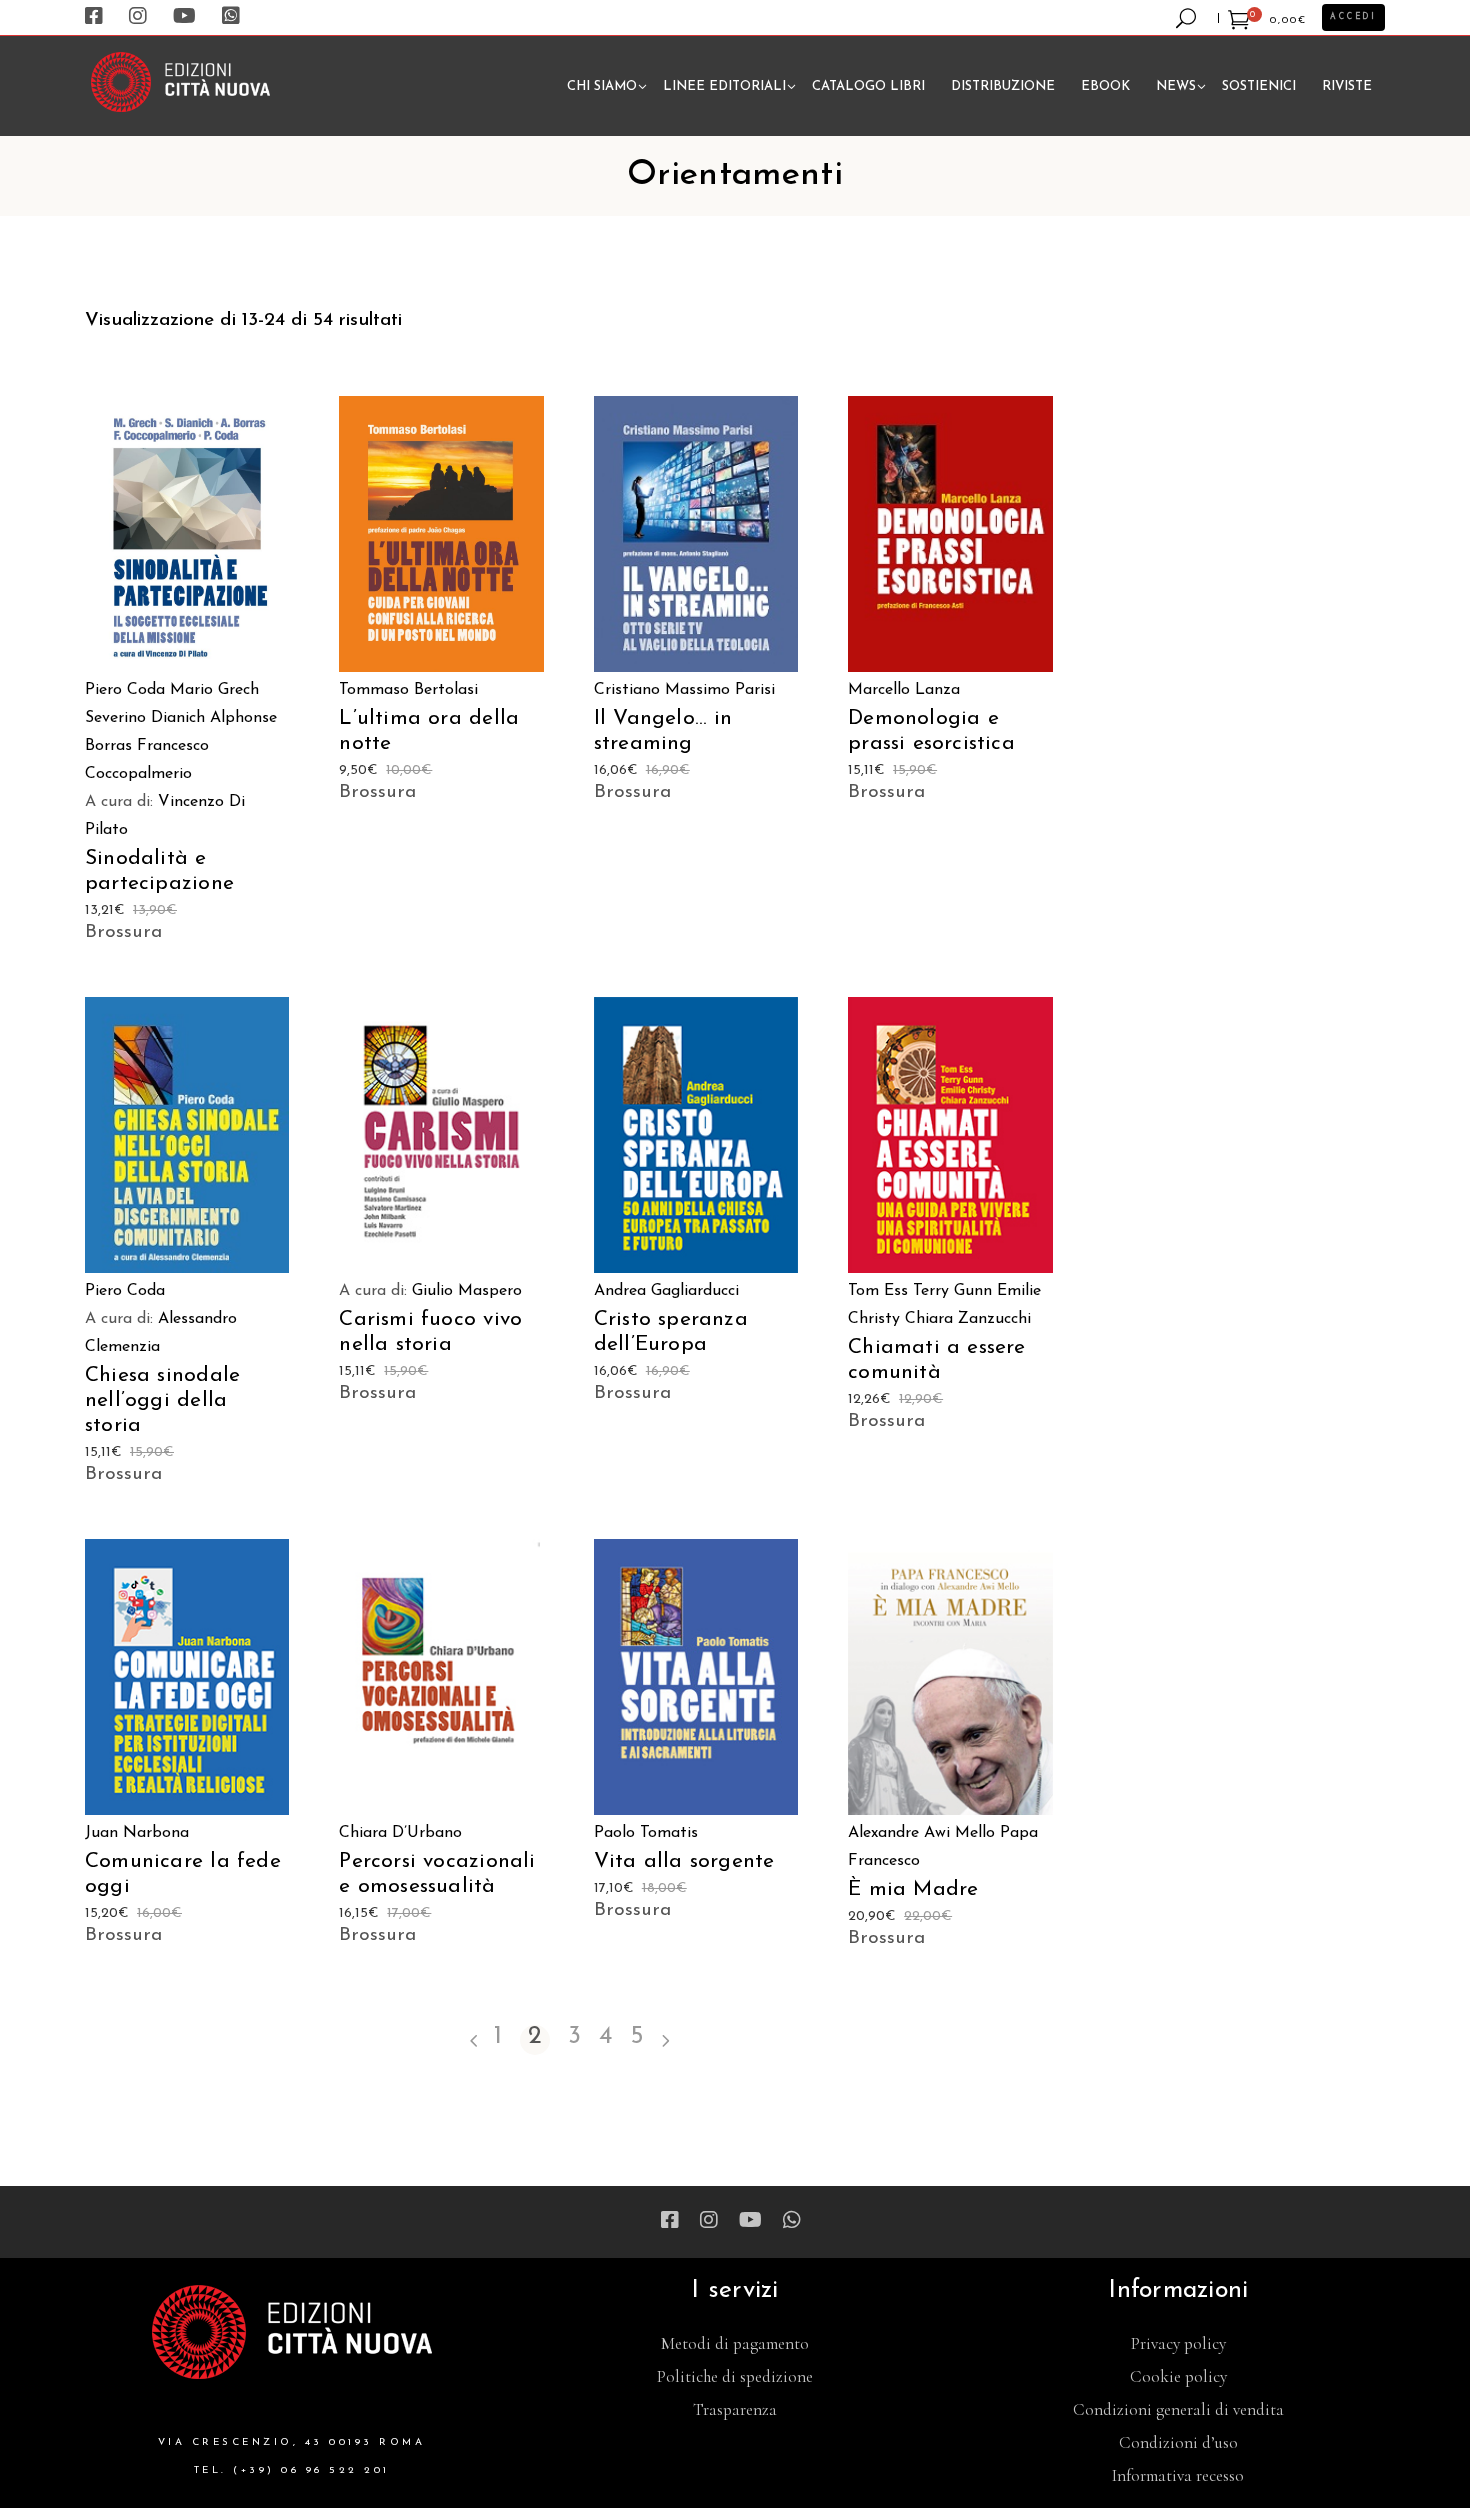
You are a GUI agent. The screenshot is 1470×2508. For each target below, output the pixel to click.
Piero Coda (125, 690)
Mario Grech (214, 690)
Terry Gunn (952, 1291)
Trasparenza (735, 2409)
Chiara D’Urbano (400, 1833)
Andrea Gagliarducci (666, 1291)
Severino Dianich (145, 718)
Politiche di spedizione (735, 2376)
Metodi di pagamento (735, 2343)
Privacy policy (1178, 2343)
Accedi (1353, 17)
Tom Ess (878, 1291)
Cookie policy (1178, 2376)
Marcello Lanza (904, 690)
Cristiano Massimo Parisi (684, 690)
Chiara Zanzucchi (968, 1319)
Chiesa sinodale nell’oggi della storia (162, 1400)
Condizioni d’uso (1178, 2442)
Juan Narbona (137, 1833)
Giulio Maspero (467, 1291)
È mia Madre (913, 1889)
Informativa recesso (1178, 2475)
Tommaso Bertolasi (408, 690)
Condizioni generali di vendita (1178, 2409)
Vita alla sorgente (684, 1861)
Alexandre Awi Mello (921, 1833)
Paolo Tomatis (646, 1833)
